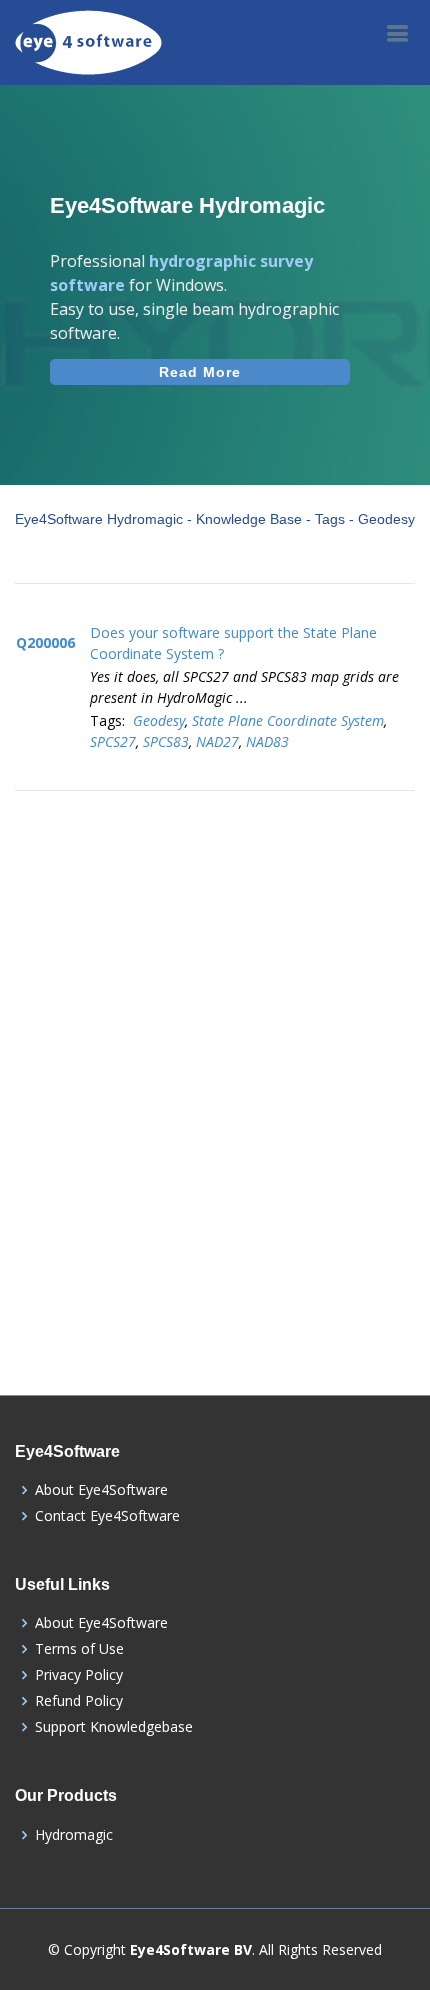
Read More (200, 372)
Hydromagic (74, 1835)
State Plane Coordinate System (288, 720)
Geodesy (159, 720)
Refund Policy (79, 1701)
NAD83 (267, 741)
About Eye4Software (101, 1490)
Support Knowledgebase (114, 1727)
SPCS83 (166, 741)
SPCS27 (113, 741)
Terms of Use (79, 1649)
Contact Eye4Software (107, 1516)
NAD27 (217, 741)
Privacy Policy (79, 1675)
